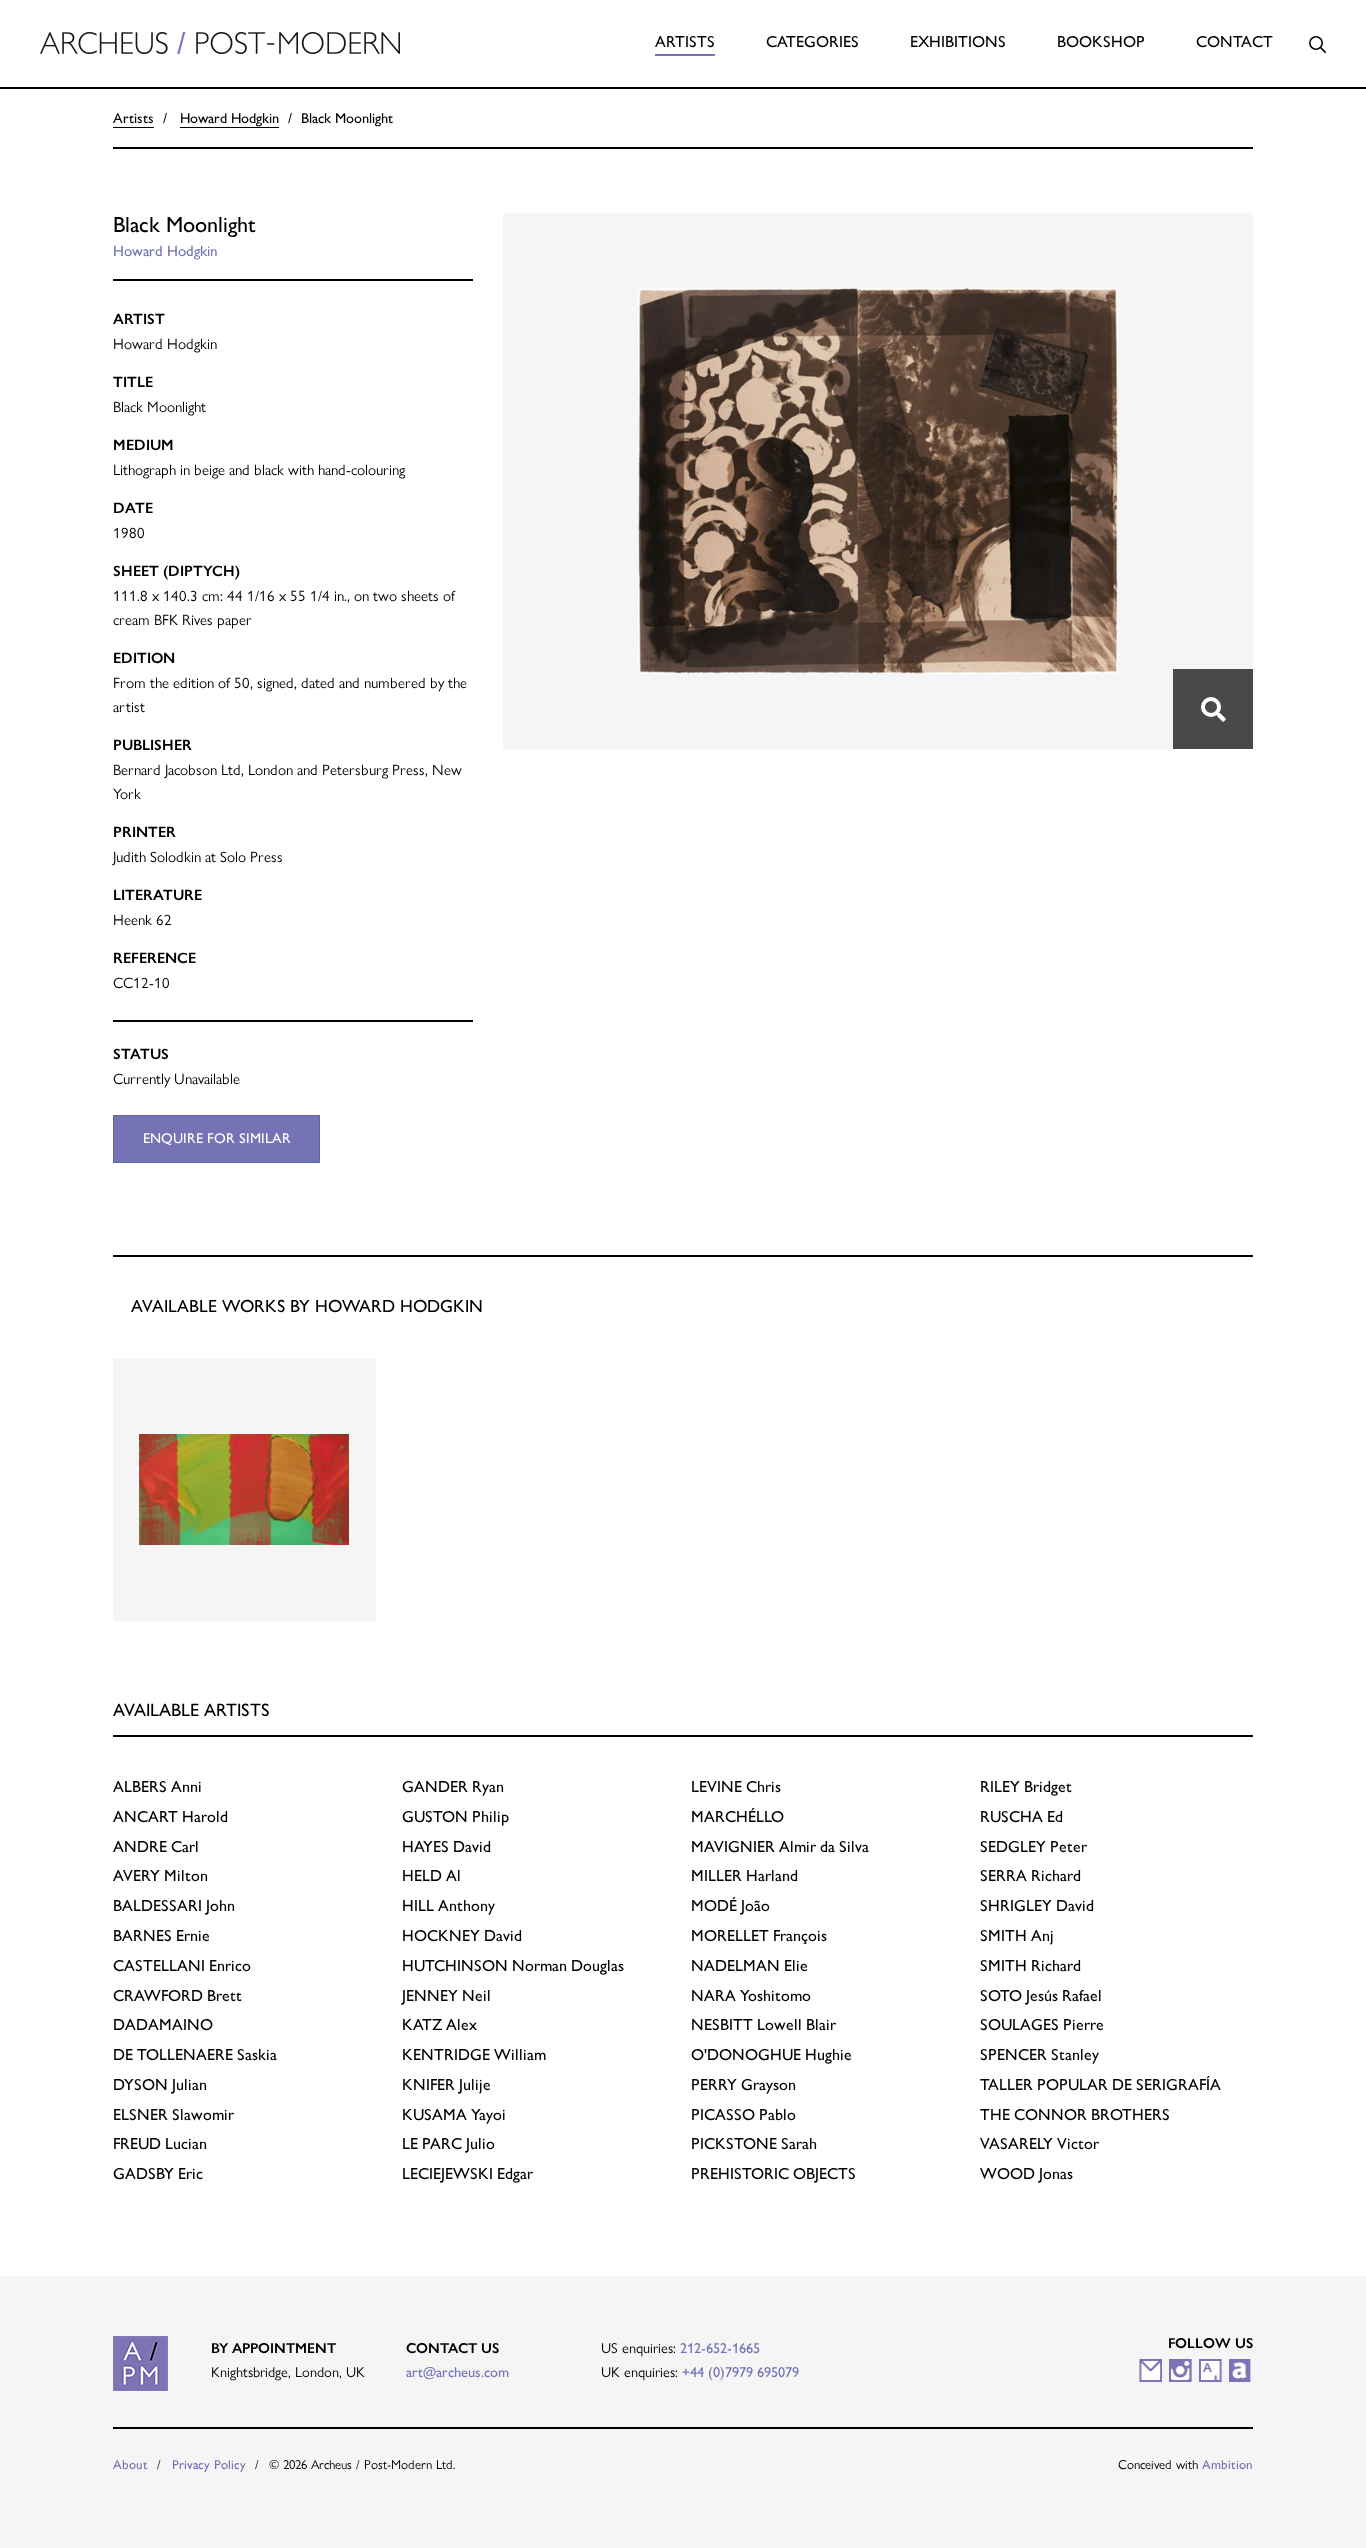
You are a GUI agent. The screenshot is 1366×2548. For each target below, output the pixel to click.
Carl (156, 1846)
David (446, 1846)
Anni (157, 1786)
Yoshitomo (751, 1995)
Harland (744, 1875)
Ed (1021, 1816)
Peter (1033, 1846)
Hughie (771, 2054)
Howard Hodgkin (229, 118)
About (130, 2464)
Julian (160, 2084)
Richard (1030, 1875)
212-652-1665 (720, 2348)
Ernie (161, 1935)
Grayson (743, 2084)
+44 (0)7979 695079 (740, 2372)
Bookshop (1101, 41)
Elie (749, 1965)
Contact (1234, 41)
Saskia (195, 2054)
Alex (439, 2024)
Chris (736, 1786)
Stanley (1039, 2054)
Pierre (1042, 2024)
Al (431, 1875)
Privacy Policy (209, 2464)
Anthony (448, 1905)
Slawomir (173, 2114)
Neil (446, 1995)
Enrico (182, 1965)
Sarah (754, 2143)
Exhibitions (958, 41)
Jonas (1026, 2173)
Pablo (743, 2114)
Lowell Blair (763, 2024)
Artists (685, 41)
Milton (160, 1875)
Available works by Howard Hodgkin (307, 1305)
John (174, 1905)
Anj (1017, 1935)
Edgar (467, 2173)
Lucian (160, 2143)
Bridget (1026, 1786)
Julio (448, 2143)
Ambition (1227, 2464)
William (474, 2054)
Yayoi (454, 2114)
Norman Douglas (513, 1965)
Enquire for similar (217, 1138)
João (730, 1905)
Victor (1039, 2143)
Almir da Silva (780, 1846)
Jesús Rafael (1041, 1995)
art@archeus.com (457, 2372)
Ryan (453, 1786)
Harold (170, 1816)
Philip (455, 1816)
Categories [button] (812, 41)
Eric (158, 2173)
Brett (177, 1995)
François (759, 1935)
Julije (446, 2084)
